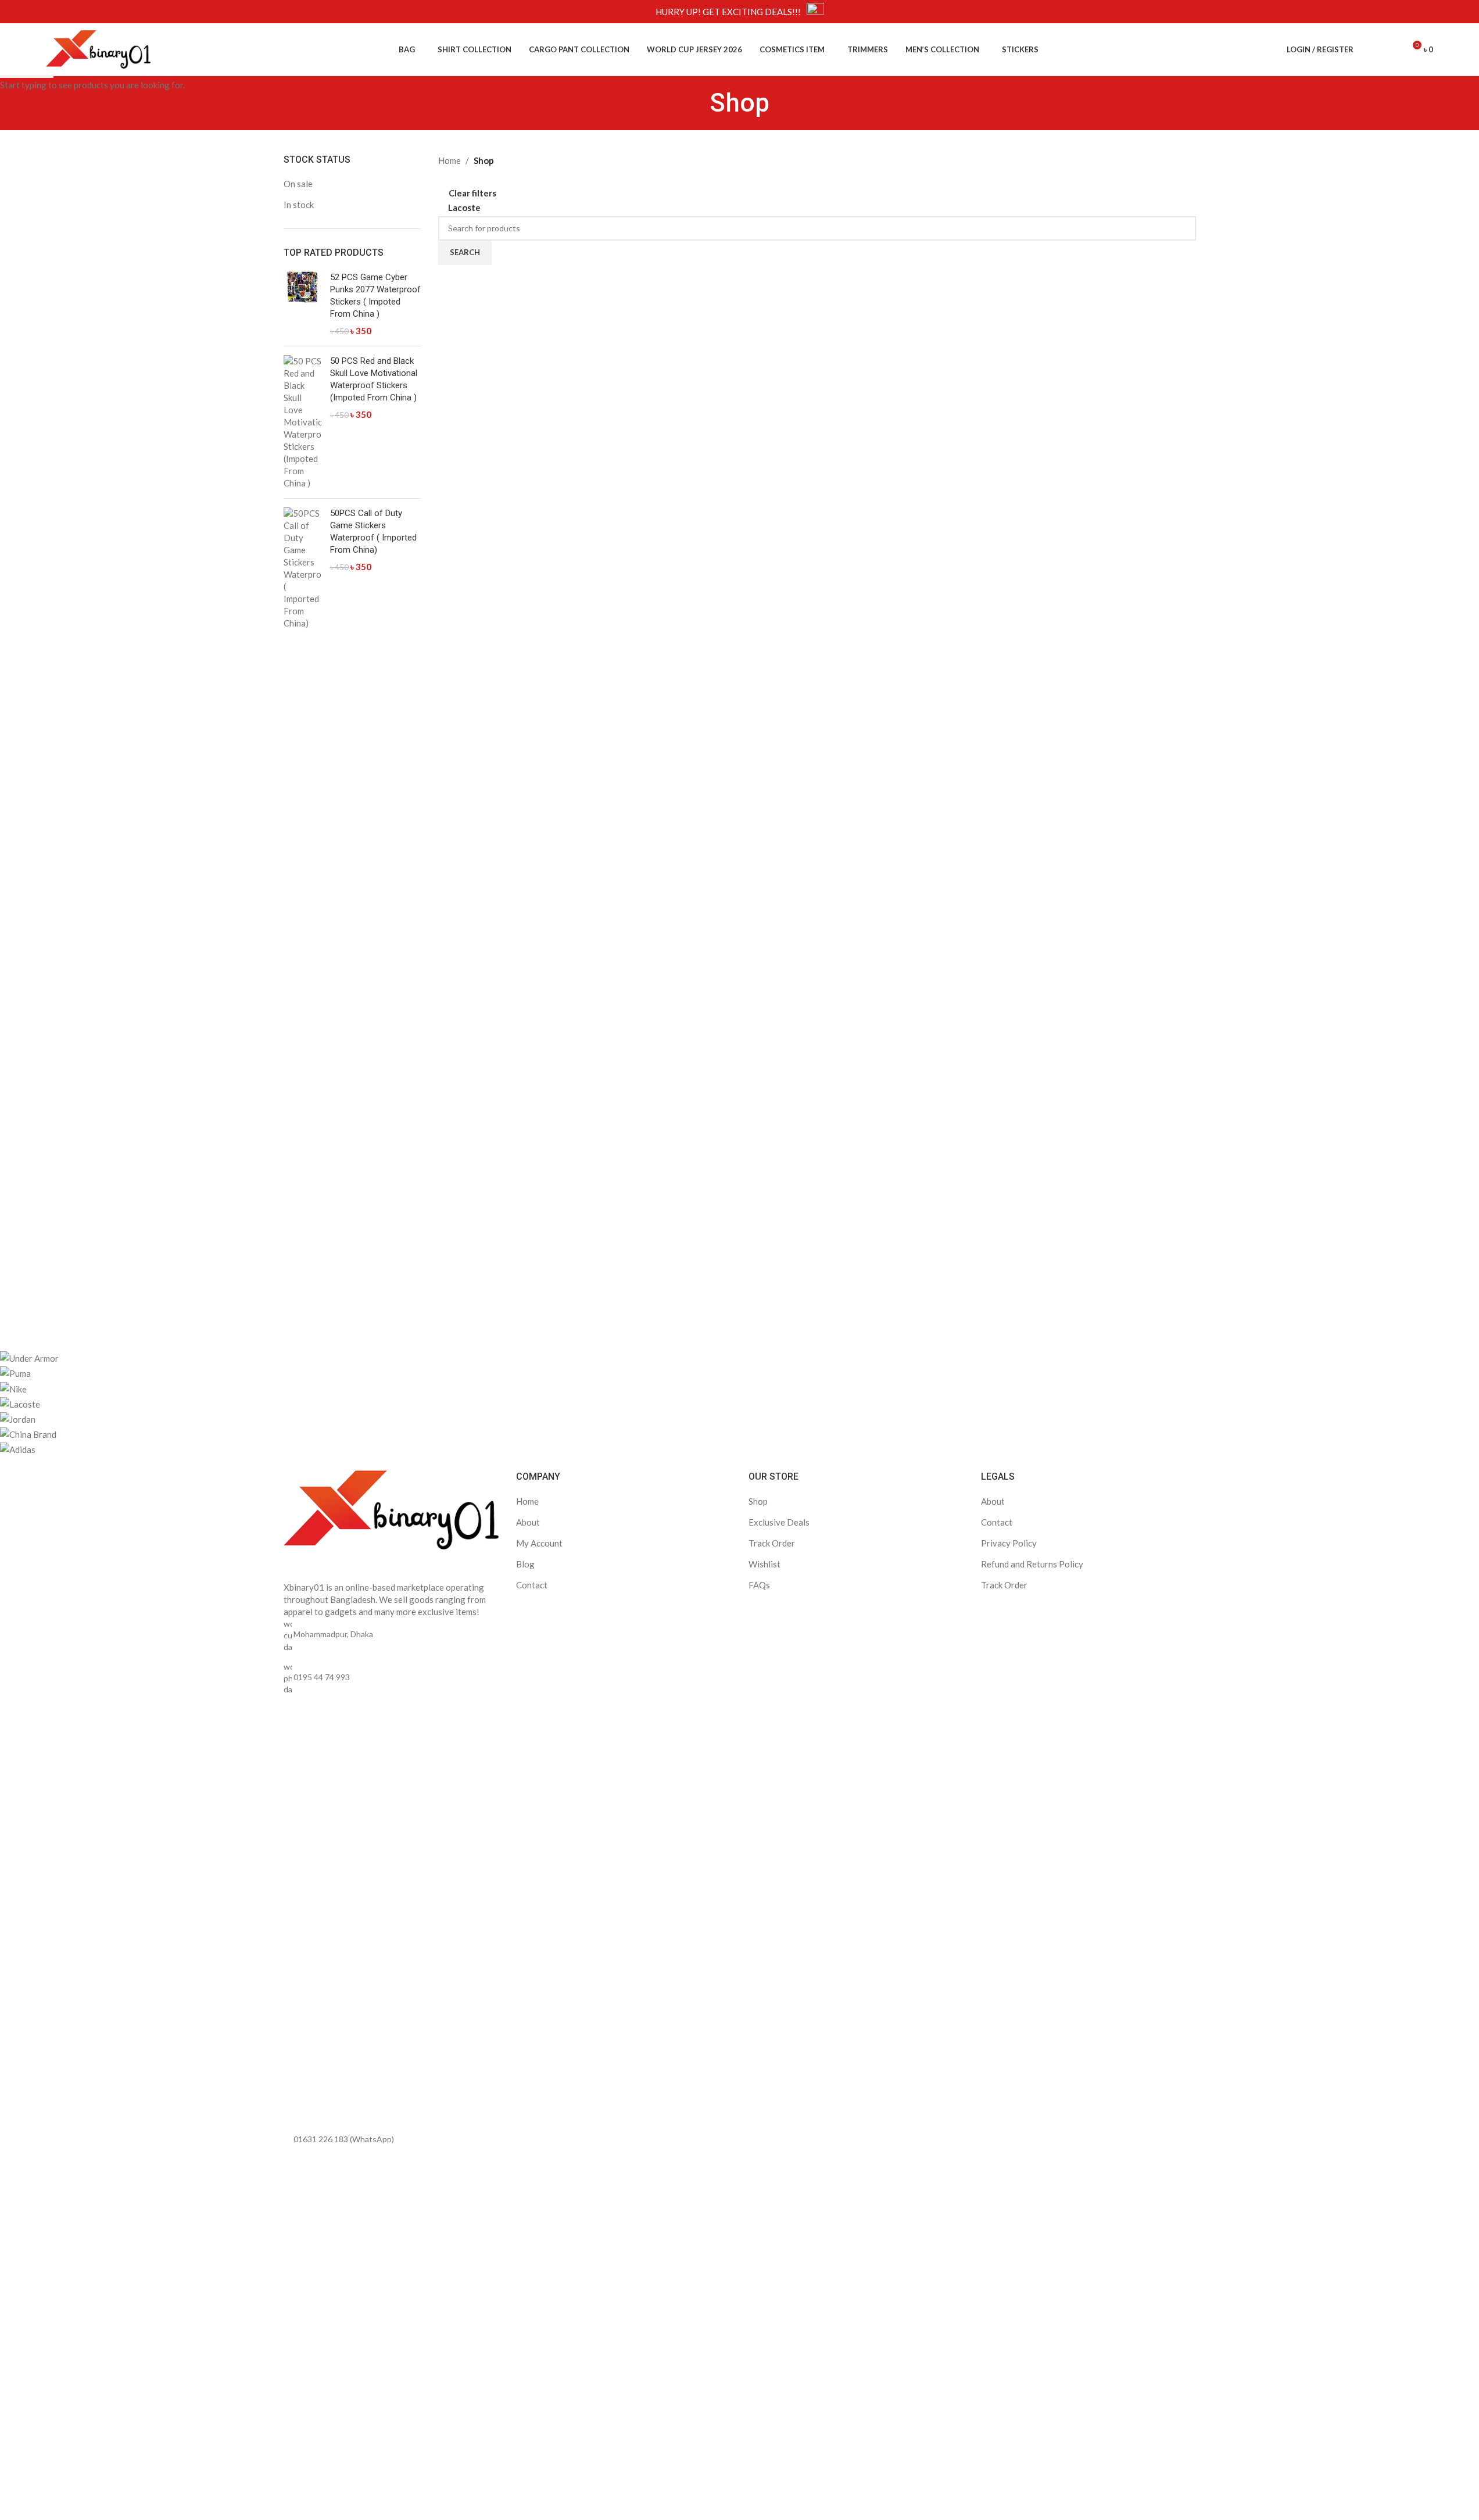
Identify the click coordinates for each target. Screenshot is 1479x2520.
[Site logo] (98, 48)
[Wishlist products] (1391, 49)
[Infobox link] (740, 12)
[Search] (1370, 49)
